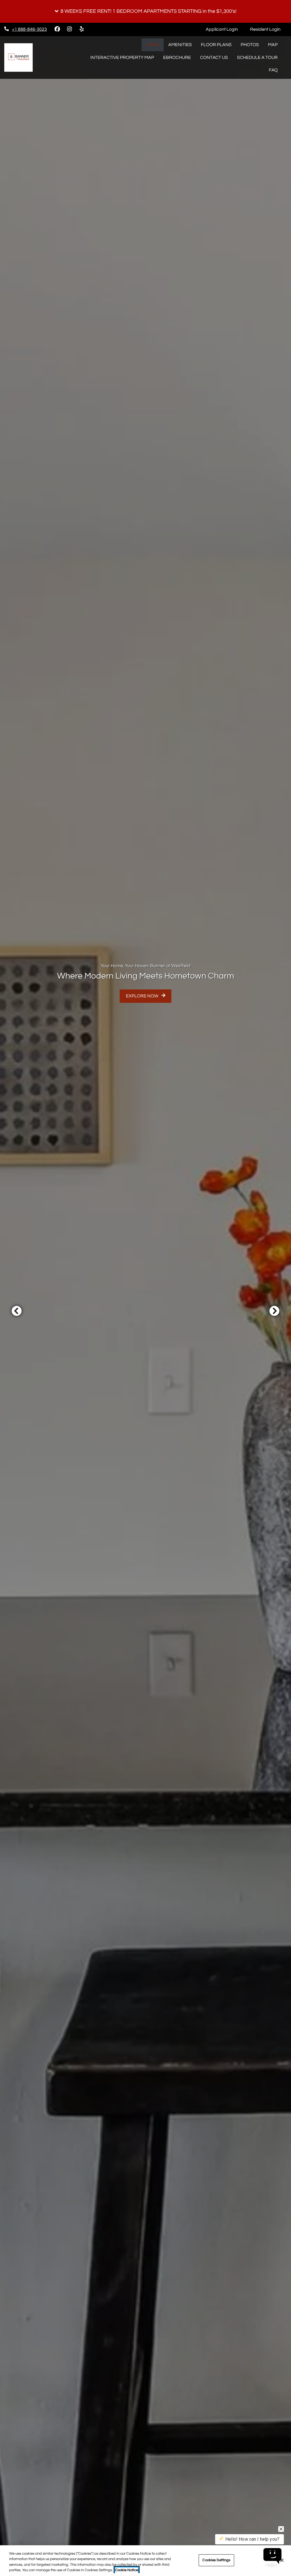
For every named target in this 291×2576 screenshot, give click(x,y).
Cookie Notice (127, 2570)
